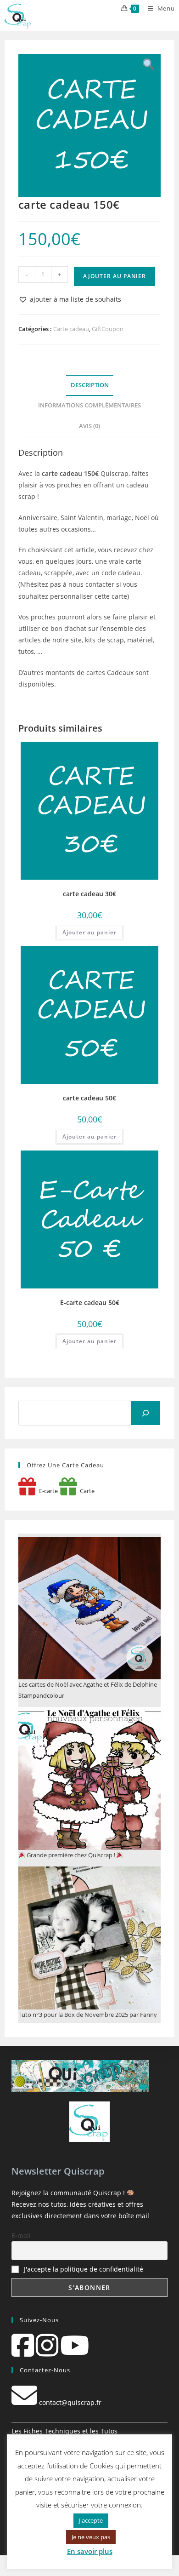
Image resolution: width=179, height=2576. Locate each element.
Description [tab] (90, 385)
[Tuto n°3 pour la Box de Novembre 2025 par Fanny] (90, 1938)
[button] (70, 299)
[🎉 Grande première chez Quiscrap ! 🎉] (90, 1778)
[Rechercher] (145, 1413)
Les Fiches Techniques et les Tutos (64, 2431)
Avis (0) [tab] (89, 426)
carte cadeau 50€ (89, 1098)
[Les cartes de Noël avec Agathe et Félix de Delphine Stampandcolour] (90, 1608)
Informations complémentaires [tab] (89, 405)
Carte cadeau (71, 329)
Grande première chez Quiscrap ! (71, 1855)
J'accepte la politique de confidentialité (84, 2269)
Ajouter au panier (115, 276)
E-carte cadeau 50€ (90, 1302)
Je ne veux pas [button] (91, 2537)
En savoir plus (90, 2551)
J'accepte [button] (91, 2520)
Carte (86, 1491)
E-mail (21, 2235)
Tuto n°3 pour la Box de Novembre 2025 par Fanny (88, 2015)
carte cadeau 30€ (89, 894)
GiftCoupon (108, 329)
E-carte (47, 1491)
